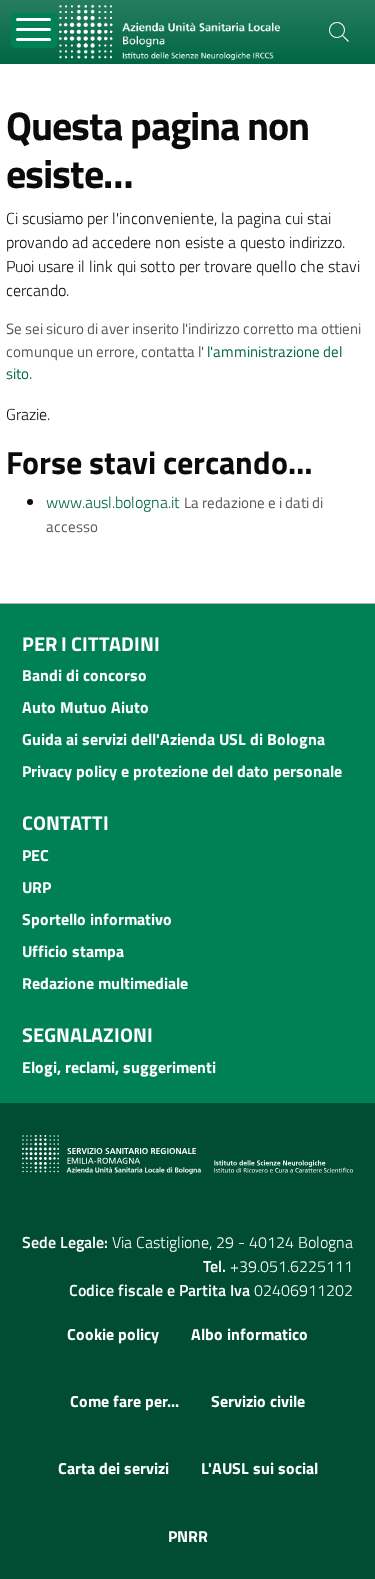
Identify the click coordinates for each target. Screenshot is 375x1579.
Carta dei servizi (113, 1468)
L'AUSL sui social (259, 1468)
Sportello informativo (97, 919)
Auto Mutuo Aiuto (85, 707)
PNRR (188, 1536)
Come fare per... (124, 1401)
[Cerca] (339, 32)
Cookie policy (113, 1334)
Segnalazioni (87, 1034)
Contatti (65, 822)
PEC (35, 855)
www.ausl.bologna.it (113, 502)
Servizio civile (258, 1401)
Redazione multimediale (105, 983)
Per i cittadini (91, 643)
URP (36, 887)
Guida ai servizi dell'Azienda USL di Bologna (173, 739)
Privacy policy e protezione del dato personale (182, 771)
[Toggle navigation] (34, 30)
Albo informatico (249, 1334)
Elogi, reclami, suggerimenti (119, 1067)
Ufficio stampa (73, 951)
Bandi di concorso (84, 675)
